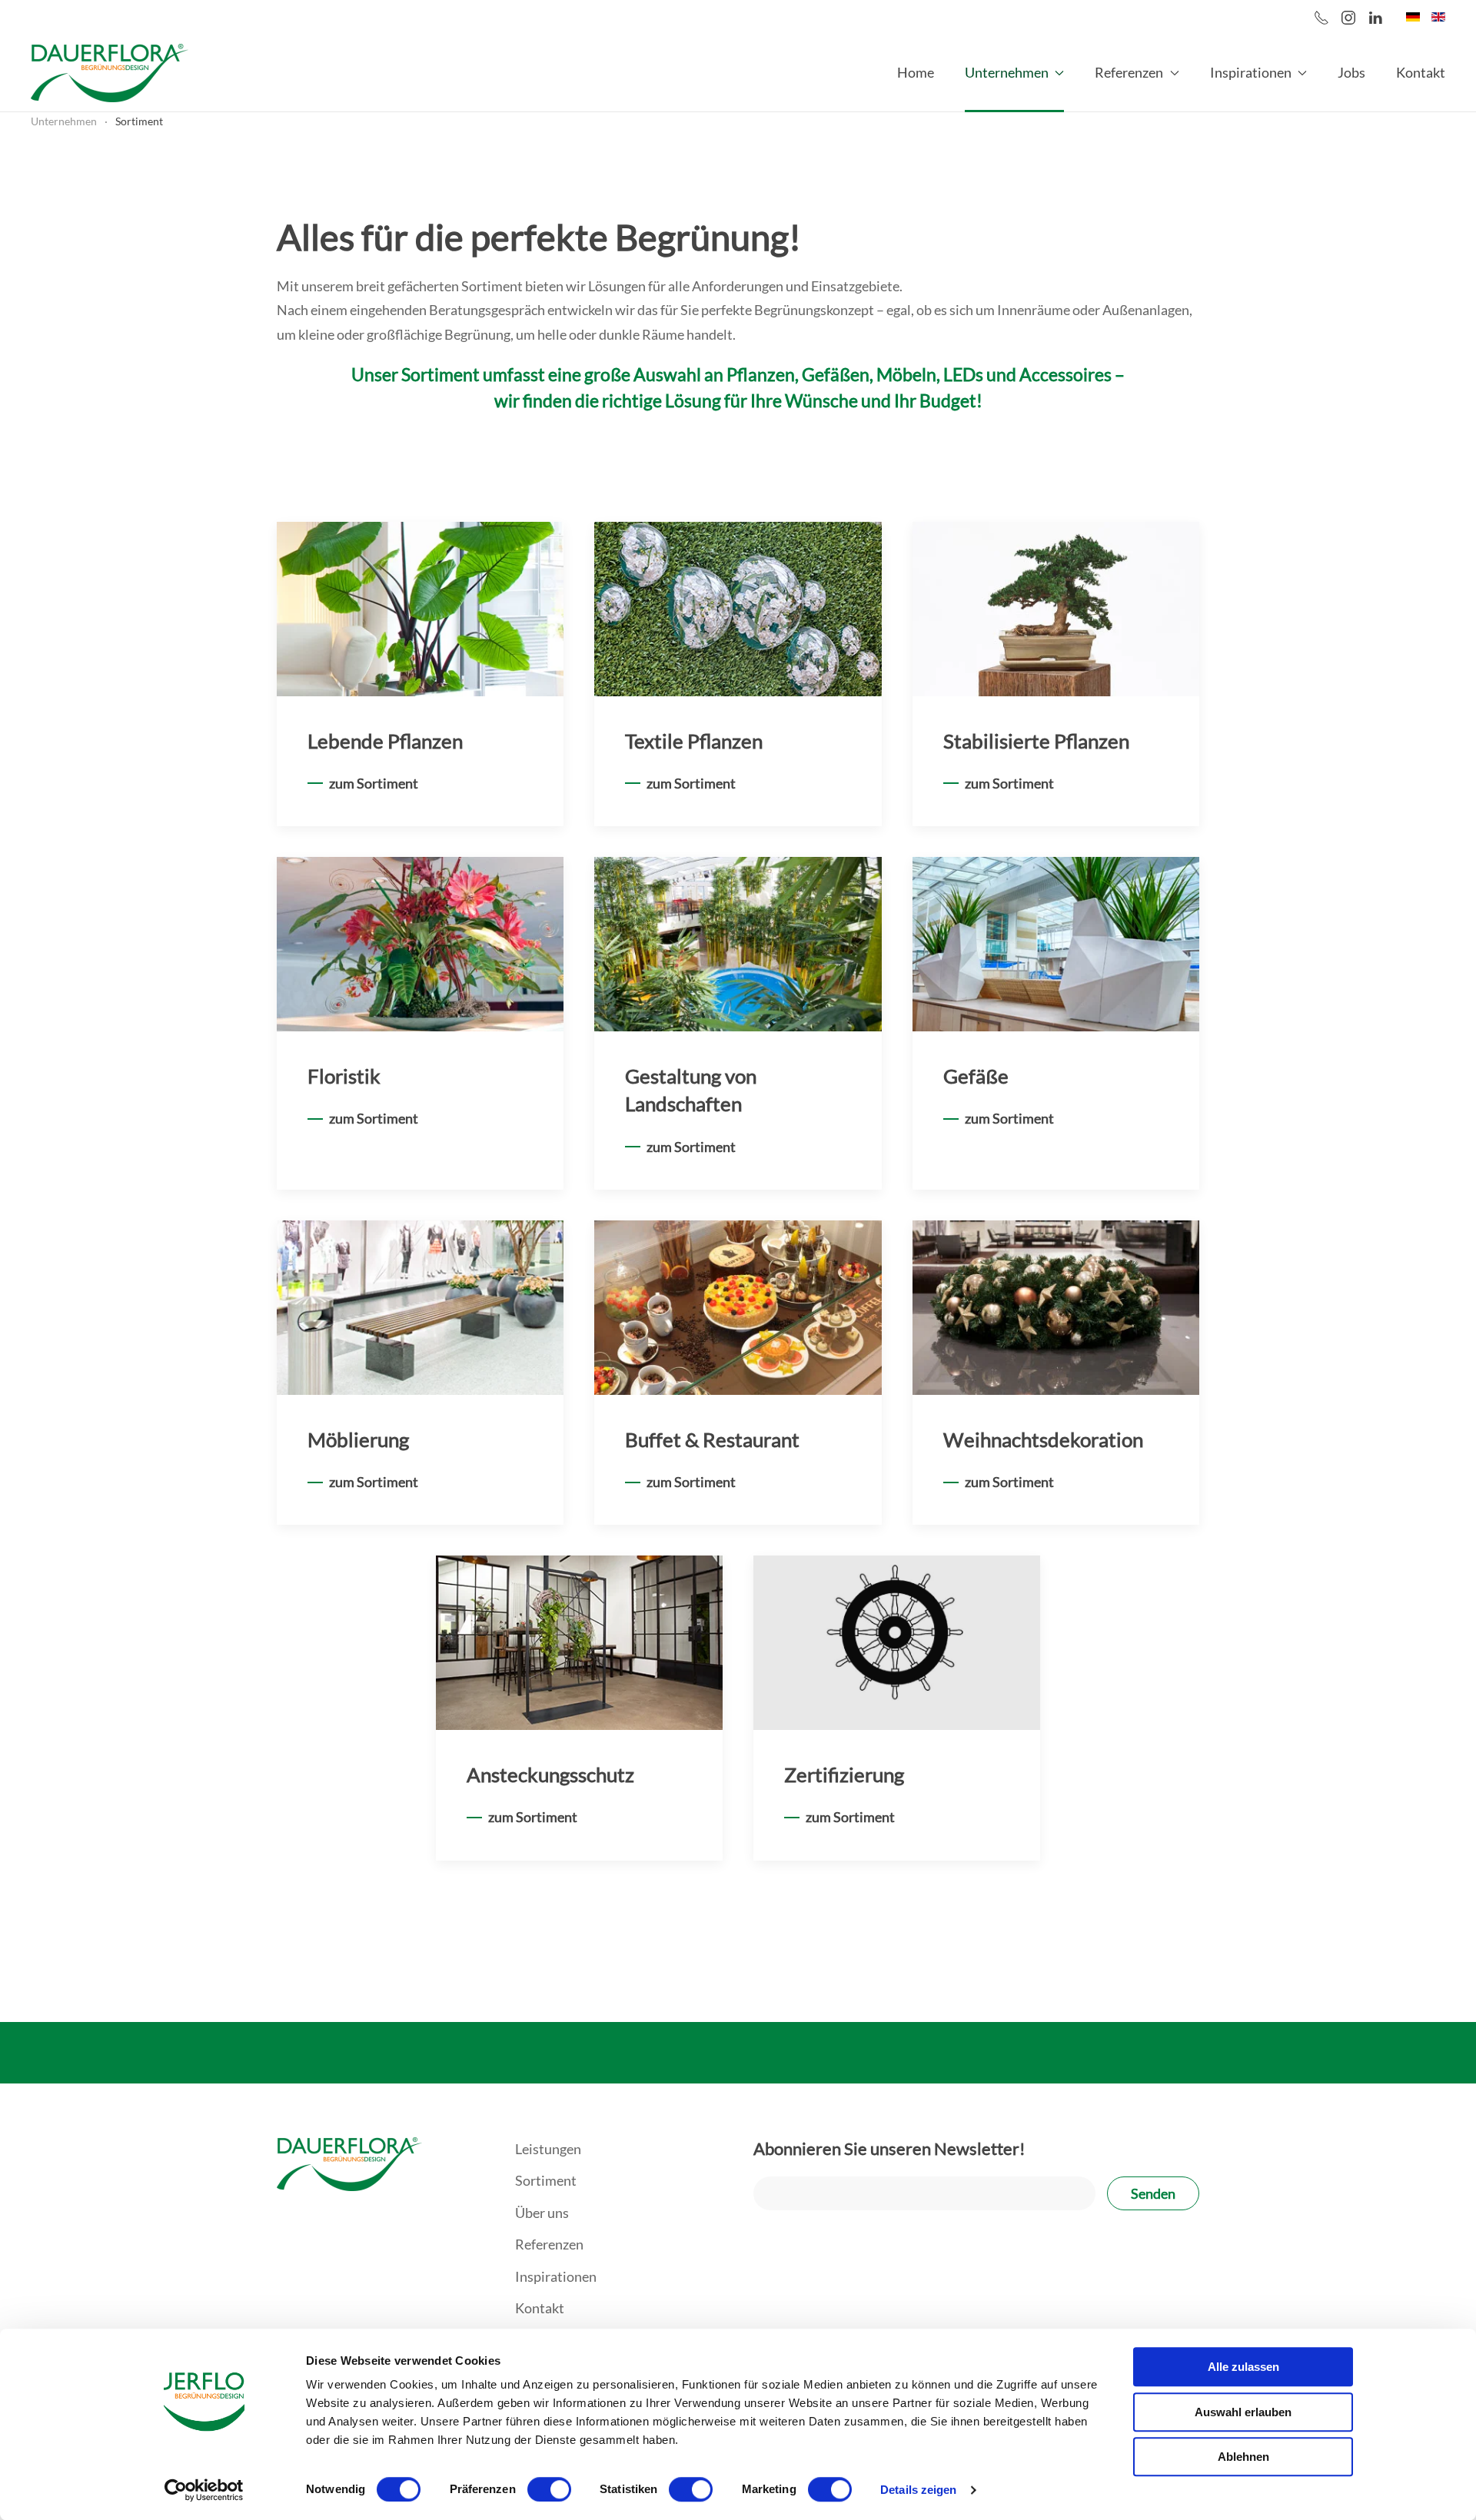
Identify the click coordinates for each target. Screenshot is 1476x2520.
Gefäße (976, 1076)
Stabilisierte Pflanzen (1036, 741)
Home (916, 72)
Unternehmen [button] (1007, 72)
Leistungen (548, 2149)
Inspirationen (556, 2276)
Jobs (1351, 72)
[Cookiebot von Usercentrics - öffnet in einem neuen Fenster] (204, 2490)
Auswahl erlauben (1243, 2412)
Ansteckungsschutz (550, 1775)
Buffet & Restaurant (712, 1439)
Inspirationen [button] (1251, 72)
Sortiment (546, 2180)
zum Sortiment (374, 783)
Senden (1153, 2193)
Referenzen (549, 2244)
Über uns (542, 2213)
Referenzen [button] (1129, 72)
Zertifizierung (844, 1775)
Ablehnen (1243, 2457)
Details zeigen (918, 2490)
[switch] (549, 2489)
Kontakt (1421, 72)
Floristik (344, 1076)
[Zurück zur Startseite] (110, 73)
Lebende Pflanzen (385, 741)
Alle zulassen (1243, 2367)
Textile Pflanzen (694, 741)
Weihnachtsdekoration (1043, 1439)
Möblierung (358, 1439)
